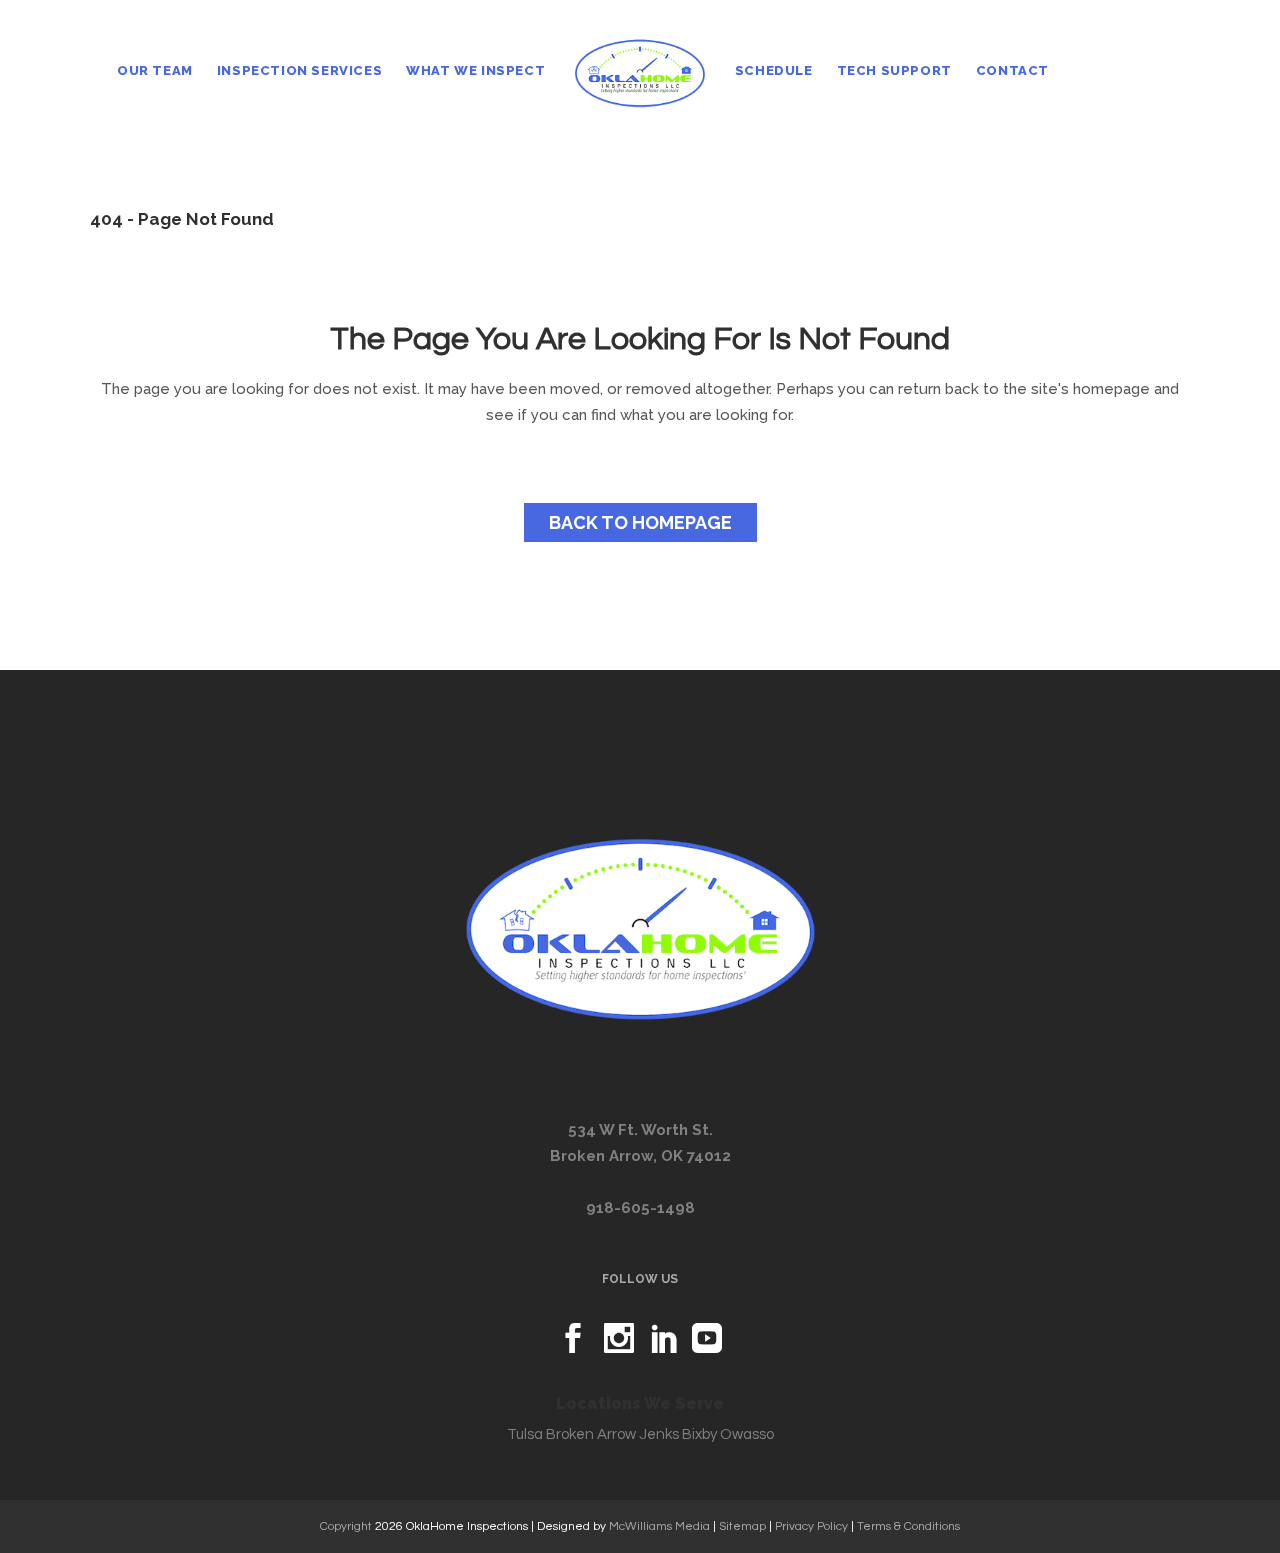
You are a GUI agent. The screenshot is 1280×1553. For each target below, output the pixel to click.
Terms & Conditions (908, 1526)
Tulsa (525, 1434)
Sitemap (742, 1526)
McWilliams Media (659, 1526)
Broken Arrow (591, 1434)
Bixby (699, 1434)
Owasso (747, 1434)
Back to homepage (640, 522)
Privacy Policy (811, 1526)
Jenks (659, 1434)
